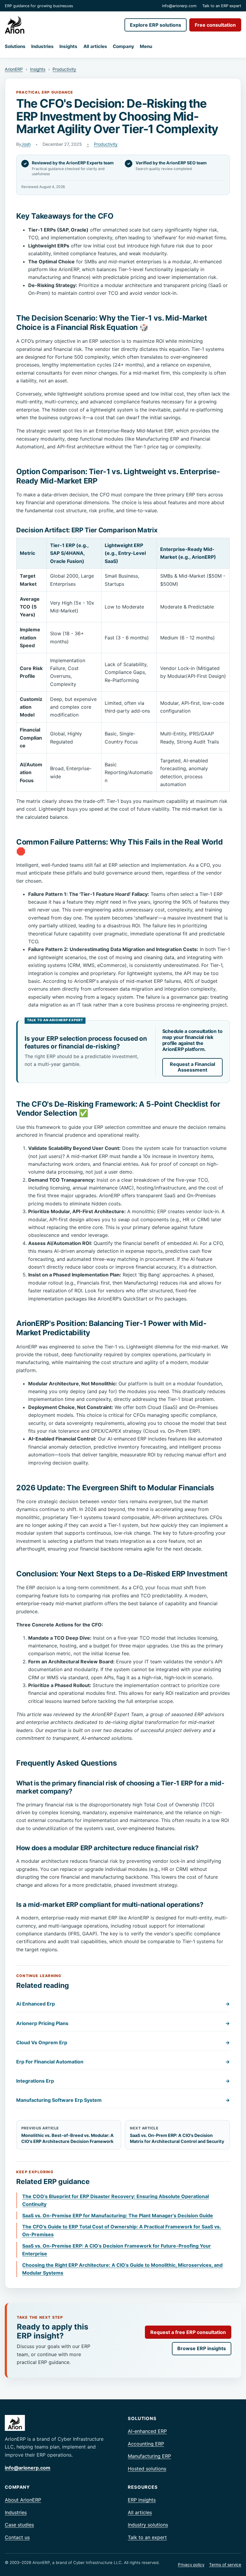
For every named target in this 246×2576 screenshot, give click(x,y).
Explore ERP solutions (156, 25)
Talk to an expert (147, 2537)
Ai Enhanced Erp (123, 2004)
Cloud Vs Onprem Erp (123, 2042)
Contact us (17, 2537)
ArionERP (14, 69)
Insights (68, 46)
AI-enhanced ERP (147, 2431)
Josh (26, 144)
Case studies (19, 2525)
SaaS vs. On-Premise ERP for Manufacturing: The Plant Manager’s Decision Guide (118, 2215)
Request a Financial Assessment (192, 1067)
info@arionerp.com (179, 6)
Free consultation (215, 25)
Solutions (15, 46)
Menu (146, 46)
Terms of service (225, 2565)
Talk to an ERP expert (222, 6)
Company (123, 46)
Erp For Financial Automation (123, 2062)
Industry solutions (148, 2525)
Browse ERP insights (202, 2348)
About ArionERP (23, 2500)
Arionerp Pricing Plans (123, 2023)
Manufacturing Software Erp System (123, 2100)
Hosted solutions (147, 2469)
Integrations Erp (123, 2081)
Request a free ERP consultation (188, 2332)
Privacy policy (191, 2565)
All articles (95, 46)
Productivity (64, 69)
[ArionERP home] (15, 25)
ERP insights (142, 2500)
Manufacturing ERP (149, 2456)
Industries (42, 46)
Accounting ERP (146, 2444)
